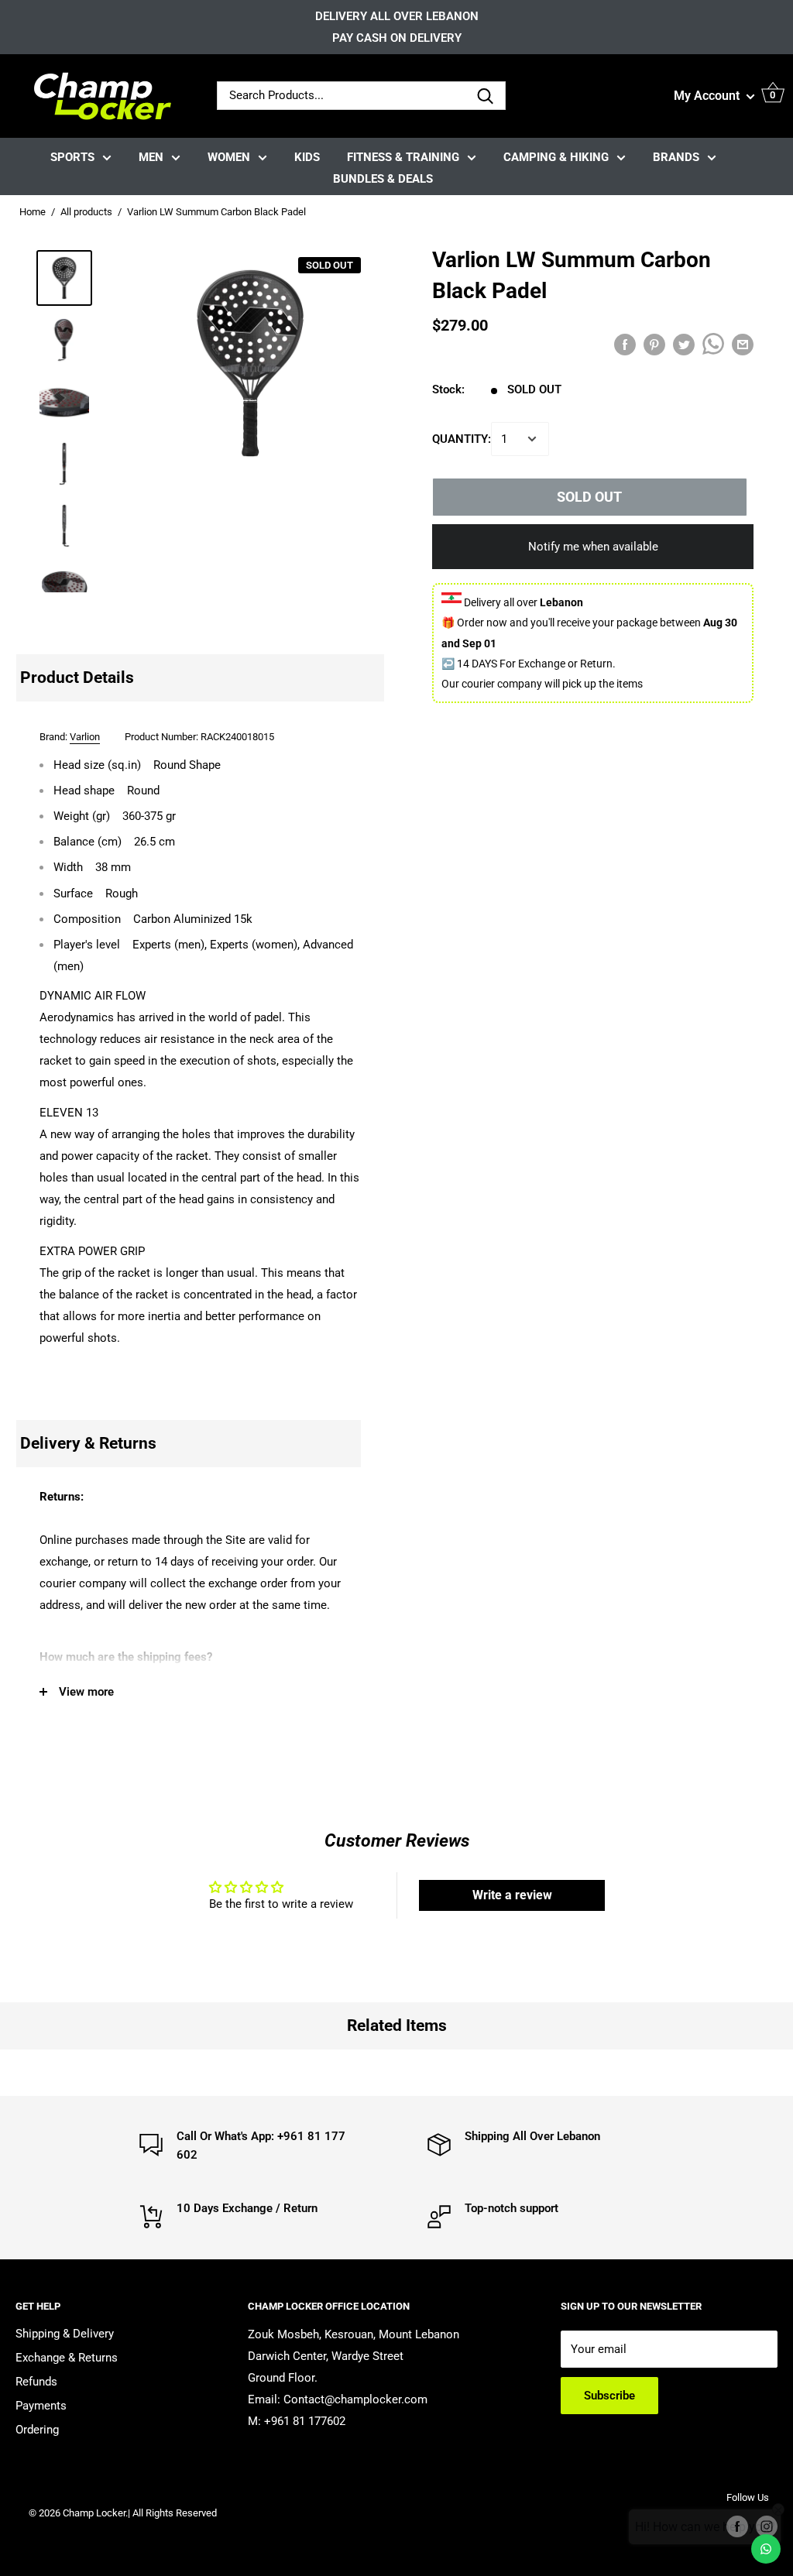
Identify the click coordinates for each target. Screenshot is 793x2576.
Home (33, 212)
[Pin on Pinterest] (654, 344)
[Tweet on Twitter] (684, 344)
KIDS (307, 157)
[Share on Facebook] (625, 344)
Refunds (36, 2382)
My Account (708, 96)
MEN (151, 157)
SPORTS (72, 157)
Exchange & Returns (67, 2358)
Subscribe (609, 2396)
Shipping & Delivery (65, 2334)
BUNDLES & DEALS (383, 179)
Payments (41, 2406)
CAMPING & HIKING (556, 157)
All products (86, 212)
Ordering (37, 2430)
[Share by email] (743, 344)
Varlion (85, 737)
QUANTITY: (462, 439)
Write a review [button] (512, 1895)
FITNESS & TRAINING (403, 157)
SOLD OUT (589, 497)
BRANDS (676, 157)
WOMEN (229, 157)
